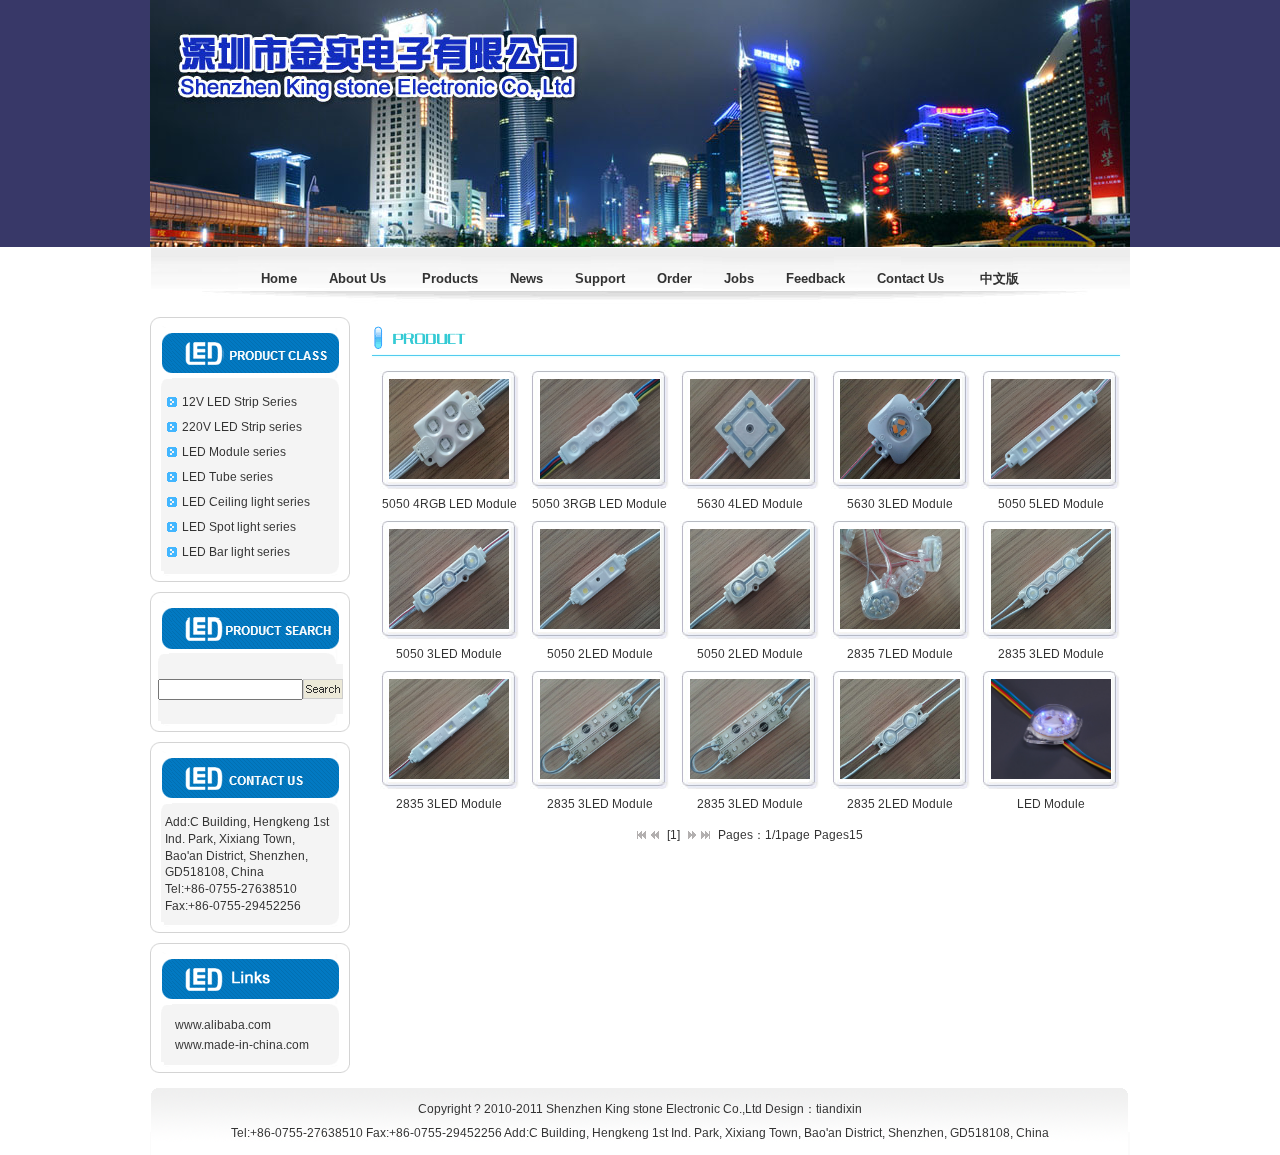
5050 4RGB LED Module (449, 504)
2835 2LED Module (900, 804)
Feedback (815, 278)
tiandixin (839, 1109)
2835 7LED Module (900, 654)
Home (279, 278)
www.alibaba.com (223, 1025)
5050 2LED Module (600, 654)
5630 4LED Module (750, 504)
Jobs (739, 278)
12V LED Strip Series (239, 402)
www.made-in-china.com (242, 1045)
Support (598, 278)
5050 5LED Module (1051, 504)
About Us (359, 278)
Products (450, 278)
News (526, 278)
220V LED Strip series (242, 427)
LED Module (1051, 804)
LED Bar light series (236, 552)
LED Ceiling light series (246, 502)
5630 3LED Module (900, 504)
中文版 (999, 278)
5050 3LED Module (449, 654)
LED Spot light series (239, 527)
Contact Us (912, 278)
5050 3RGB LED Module (599, 504)
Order (674, 278)
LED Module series (234, 452)
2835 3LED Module (1051, 654)
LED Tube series (227, 477)
